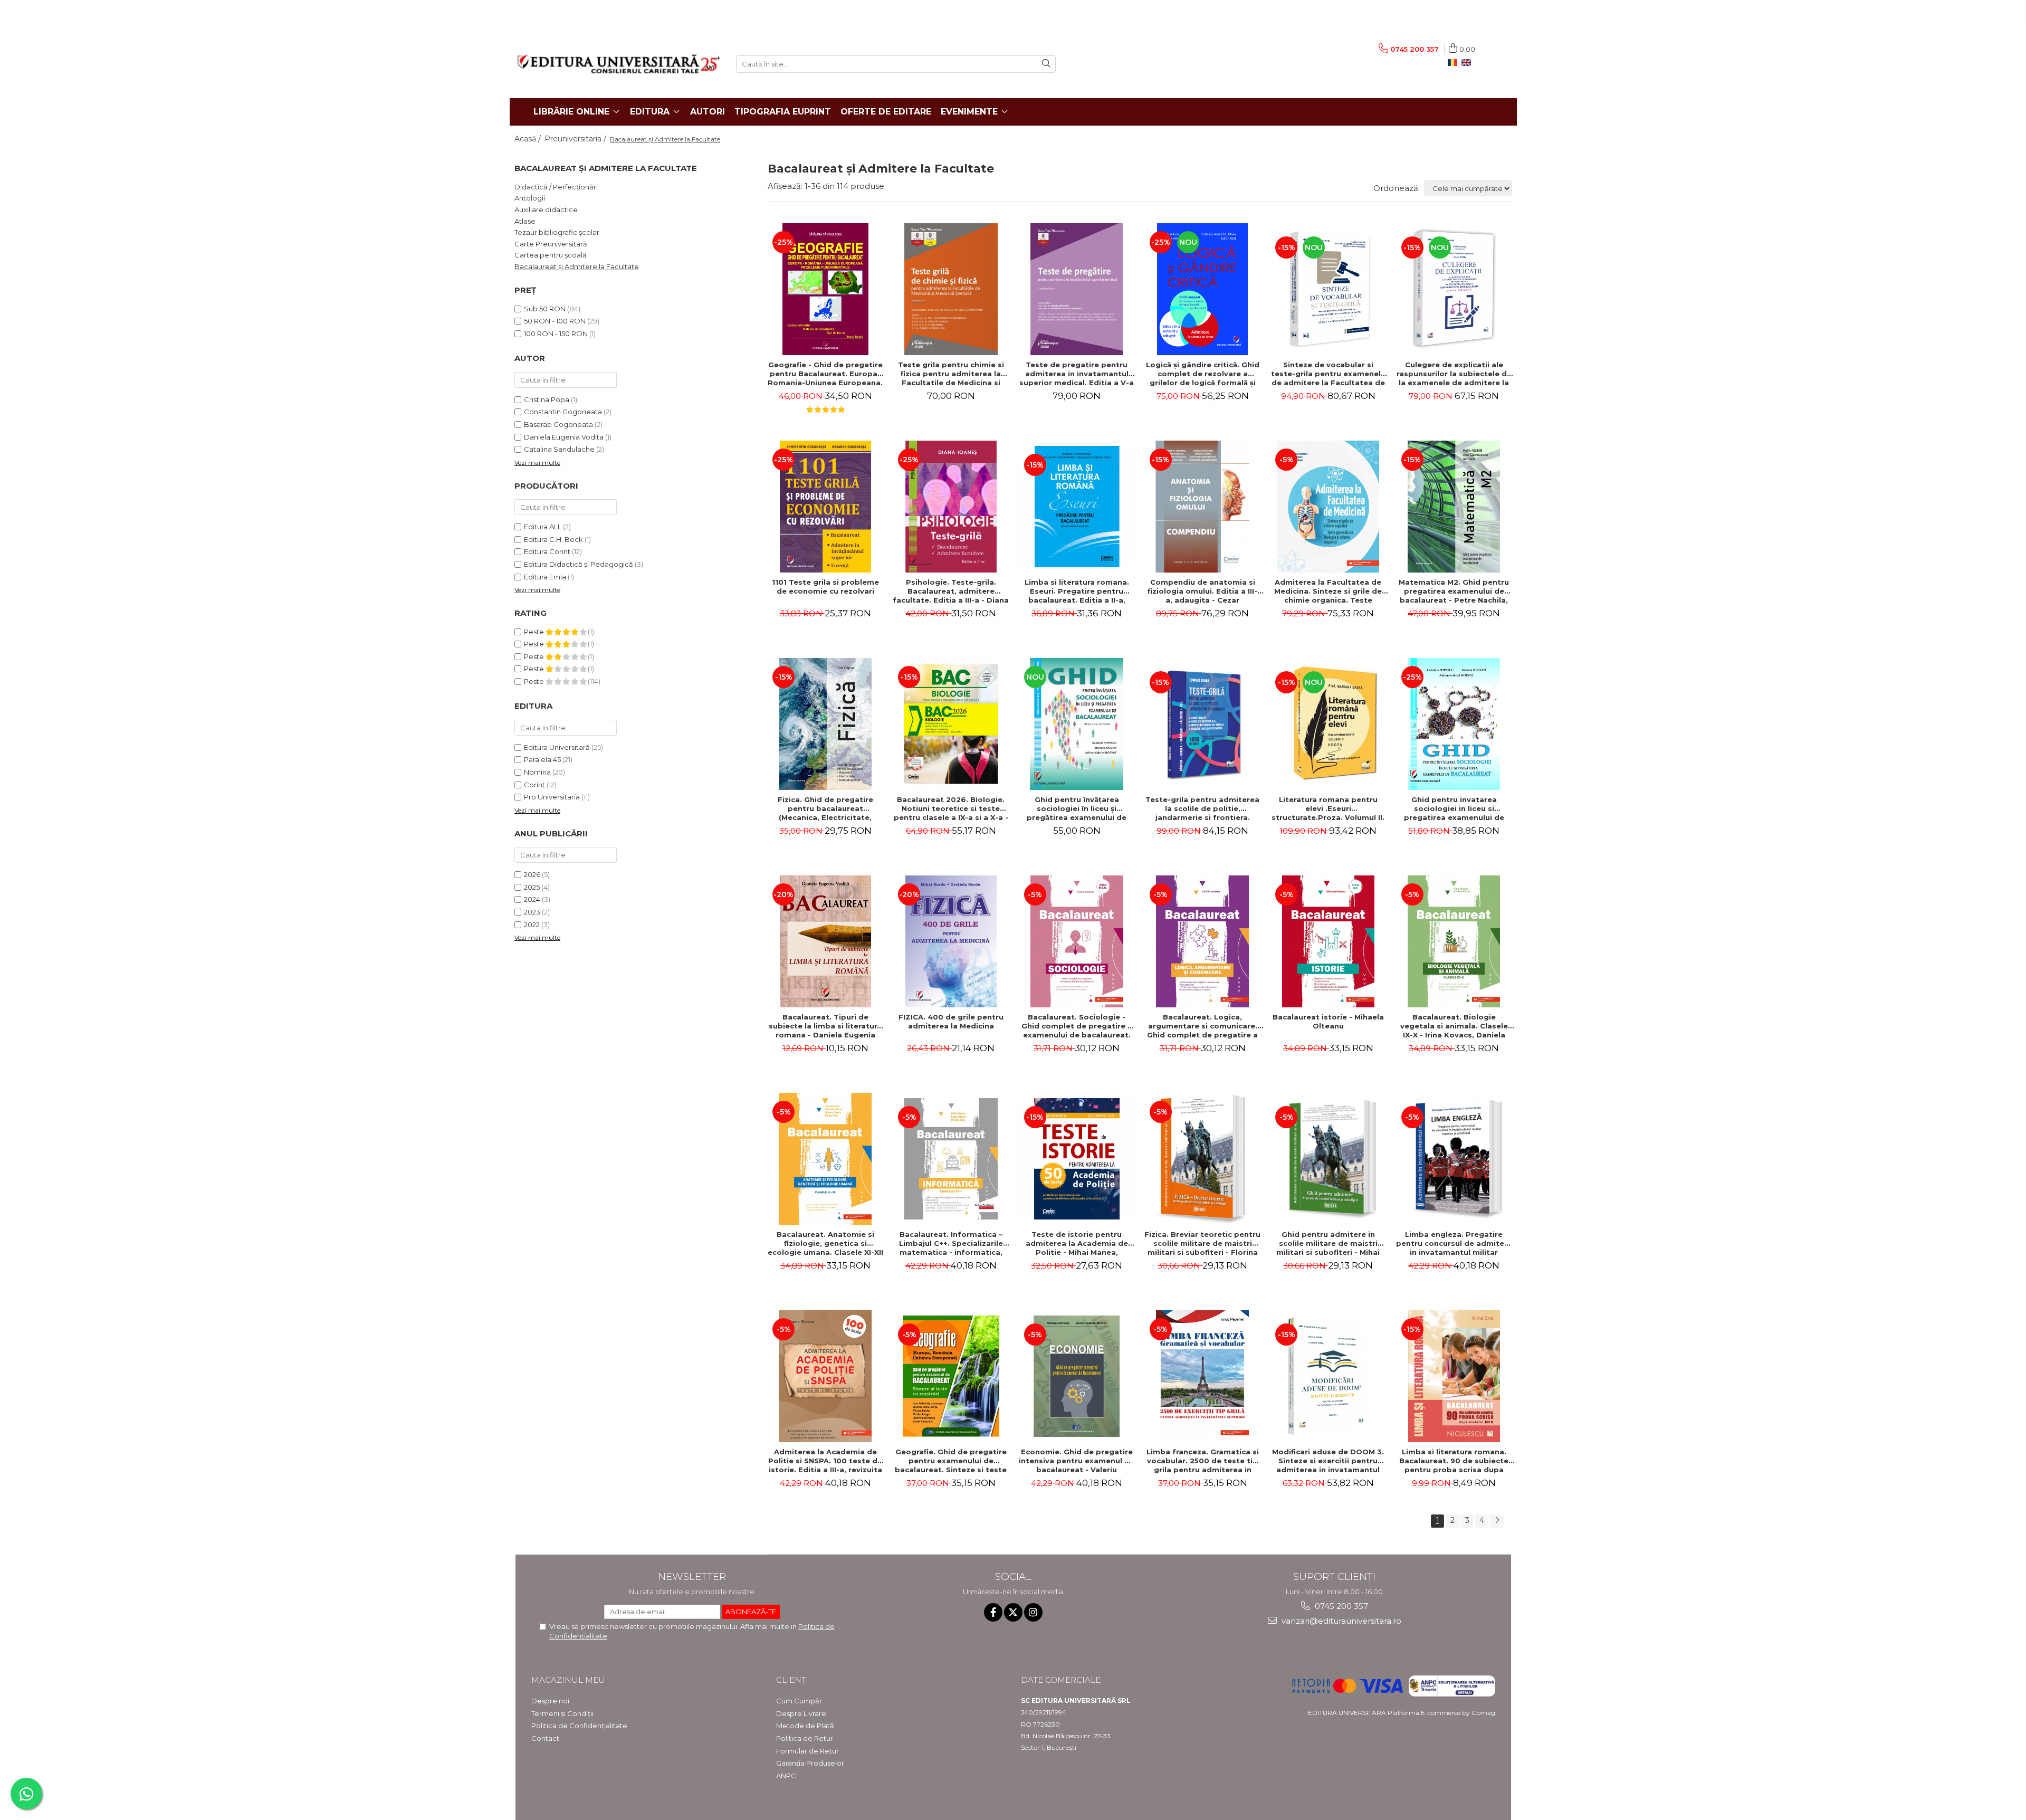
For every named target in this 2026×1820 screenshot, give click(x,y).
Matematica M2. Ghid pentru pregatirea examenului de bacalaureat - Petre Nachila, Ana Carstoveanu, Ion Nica (1454, 591)
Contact (545, 1738)
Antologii (530, 198)
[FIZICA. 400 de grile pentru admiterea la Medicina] (951, 941)
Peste (535, 632)
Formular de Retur (807, 1751)
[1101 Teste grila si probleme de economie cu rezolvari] (825, 507)
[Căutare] (1046, 64)
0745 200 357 (1340, 1606)
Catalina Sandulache (559, 449)
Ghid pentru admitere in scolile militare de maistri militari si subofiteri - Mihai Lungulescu (1328, 1243)
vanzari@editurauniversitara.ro (1340, 1621)
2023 (532, 912)
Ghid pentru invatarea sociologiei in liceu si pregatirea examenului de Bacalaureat (1454, 808)
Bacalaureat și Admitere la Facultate (577, 266)
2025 (532, 887)
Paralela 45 (542, 759)
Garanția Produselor (810, 1763)
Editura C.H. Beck (553, 539)
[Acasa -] (619, 64)
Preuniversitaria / (576, 139)
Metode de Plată (805, 1726)
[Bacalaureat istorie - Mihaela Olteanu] (1328, 941)
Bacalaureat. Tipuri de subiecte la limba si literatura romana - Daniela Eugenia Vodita (825, 1026)
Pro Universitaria (552, 797)
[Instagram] (1033, 1612)
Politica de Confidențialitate (579, 1726)
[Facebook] (993, 1612)
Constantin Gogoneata (563, 412)
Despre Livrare (801, 1713)
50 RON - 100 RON (555, 321)
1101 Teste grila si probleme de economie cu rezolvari (825, 587)
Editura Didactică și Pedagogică (579, 564)
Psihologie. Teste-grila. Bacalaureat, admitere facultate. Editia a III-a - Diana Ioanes (951, 591)
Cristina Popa (547, 399)
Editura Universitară (557, 747)
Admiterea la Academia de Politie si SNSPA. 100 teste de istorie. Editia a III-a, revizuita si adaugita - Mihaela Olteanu (825, 1461)
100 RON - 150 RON (556, 333)
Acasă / (529, 139)
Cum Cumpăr (799, 1701)
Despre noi (550, 1701)
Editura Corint (547, 551)
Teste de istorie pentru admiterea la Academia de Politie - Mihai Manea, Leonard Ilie (1077, 1243)
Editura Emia (545, 577)
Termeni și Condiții (562, 1713)
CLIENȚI (792, 1680)
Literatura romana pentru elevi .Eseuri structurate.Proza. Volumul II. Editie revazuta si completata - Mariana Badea (1328, 808)
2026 (532, 874)
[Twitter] (1013, 1612)
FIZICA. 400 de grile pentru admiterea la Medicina (951, 1021)
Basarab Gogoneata (558, 424)
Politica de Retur (805, 1738)
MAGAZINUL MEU (568, 1680)
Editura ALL (543, 527)
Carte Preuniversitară (551, 244)
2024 (532, 899)
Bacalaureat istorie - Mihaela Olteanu (1328, 1021)
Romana (1455, 63)
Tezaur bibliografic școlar (557, 232)
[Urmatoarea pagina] (1497, 1521)
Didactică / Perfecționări (556, 187)
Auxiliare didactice (546, 209)
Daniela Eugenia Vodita (564, 437)
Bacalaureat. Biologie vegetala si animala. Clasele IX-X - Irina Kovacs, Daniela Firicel (1454, 1026)
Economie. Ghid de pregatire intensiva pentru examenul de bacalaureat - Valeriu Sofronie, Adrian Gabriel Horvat (1077, 1461)
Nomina (537, 772)
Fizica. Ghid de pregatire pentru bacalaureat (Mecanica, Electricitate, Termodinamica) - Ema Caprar (825, 808)
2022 (532, 925)
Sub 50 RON (545, 309)
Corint (534, 785)
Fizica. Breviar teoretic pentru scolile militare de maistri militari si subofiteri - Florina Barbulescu (1202, 1243)
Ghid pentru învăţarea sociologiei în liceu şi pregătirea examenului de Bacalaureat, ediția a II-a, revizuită (1077, 808)
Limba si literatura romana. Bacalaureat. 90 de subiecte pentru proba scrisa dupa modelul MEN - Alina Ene (1454, 1461)
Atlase (525, 221)
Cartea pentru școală (551, 255)
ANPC (786, 1776)
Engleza (1468, 63)
